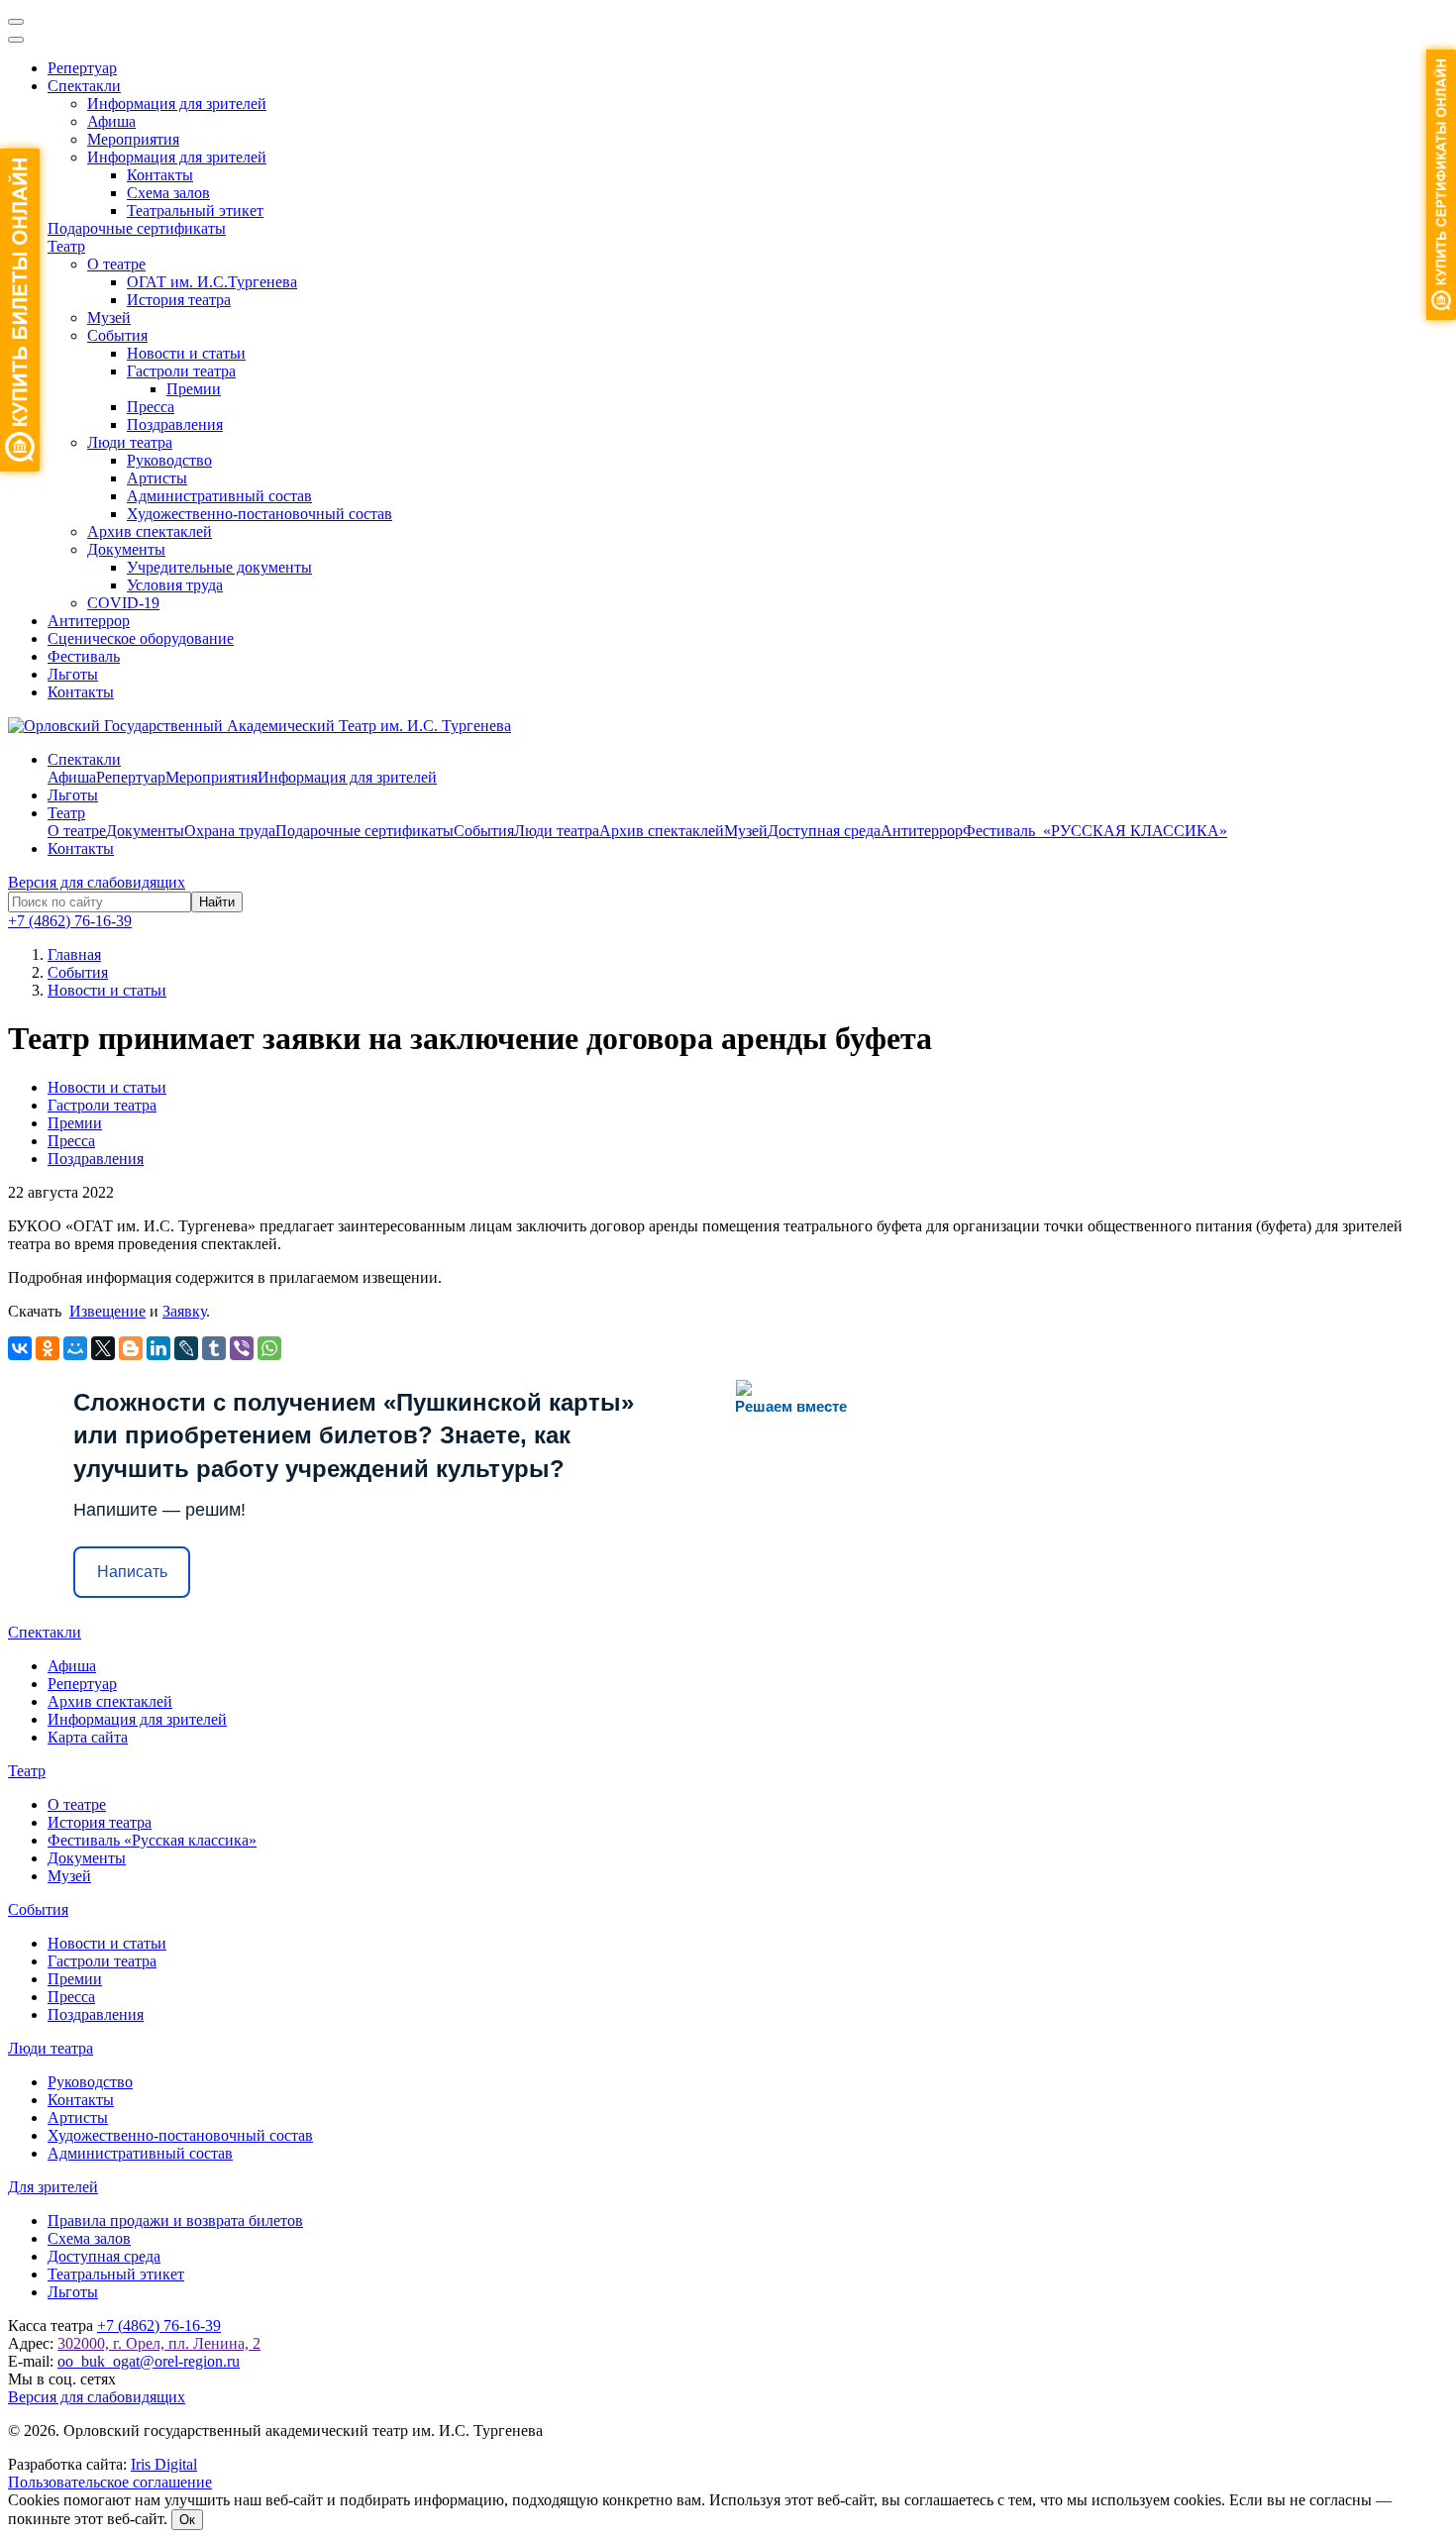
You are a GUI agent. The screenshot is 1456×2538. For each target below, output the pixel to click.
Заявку (184, 1311)
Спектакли (84, 86)
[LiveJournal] (186, 1348)
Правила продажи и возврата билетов (175, 2221)
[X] (103, 1348)
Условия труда (175, 585)
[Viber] (242, 1348)
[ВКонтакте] (20, 1348)
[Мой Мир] (75, 1348)
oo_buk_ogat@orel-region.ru (149, 2361)
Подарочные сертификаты (137, 228)
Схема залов (168, 193)
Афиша (111, 121)
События (117, 335)
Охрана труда (230, 831)
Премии (194, 389)
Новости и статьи (186, 353)
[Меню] (16, 22)
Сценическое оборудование (141, 638)
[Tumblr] (214, 1348)
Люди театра (130, 442)
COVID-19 (123, 603)
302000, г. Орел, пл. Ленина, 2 (159, 2343)
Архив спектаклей (150, 531)
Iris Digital (164, 2464)
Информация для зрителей (177, 104)
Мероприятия (133, 139)
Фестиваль (84, 656)
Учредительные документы (219, 567)
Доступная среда (824, 831)
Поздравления (175, 424)
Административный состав (219, 496)
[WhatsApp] (269, 1348)
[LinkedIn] (158, 1348)
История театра (179, 300)
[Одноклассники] (48, 1348)
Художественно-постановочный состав (260, 514)
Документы (126, 549)
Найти (217, 902)
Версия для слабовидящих (97, 882)
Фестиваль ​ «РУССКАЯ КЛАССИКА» (1095, 831)
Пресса (151, 407)
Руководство (169, 460)
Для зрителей (53, 2187)
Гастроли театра (181, 371)
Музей (109, 317)
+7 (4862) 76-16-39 (70, 921)
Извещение (107, 1311)
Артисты (157, 478)
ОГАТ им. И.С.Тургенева (212, 282)
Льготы (73, 674)
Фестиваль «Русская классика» (152, 1840)
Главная (74, 954)
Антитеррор (89, 621)
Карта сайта (88, 1737)
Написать (132, 1572)
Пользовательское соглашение (110, 2482)
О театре (116, 264)
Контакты (160, 175)
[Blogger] (131, 1348)
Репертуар (82, 68)
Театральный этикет (195, 211)
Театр (66, 246)
